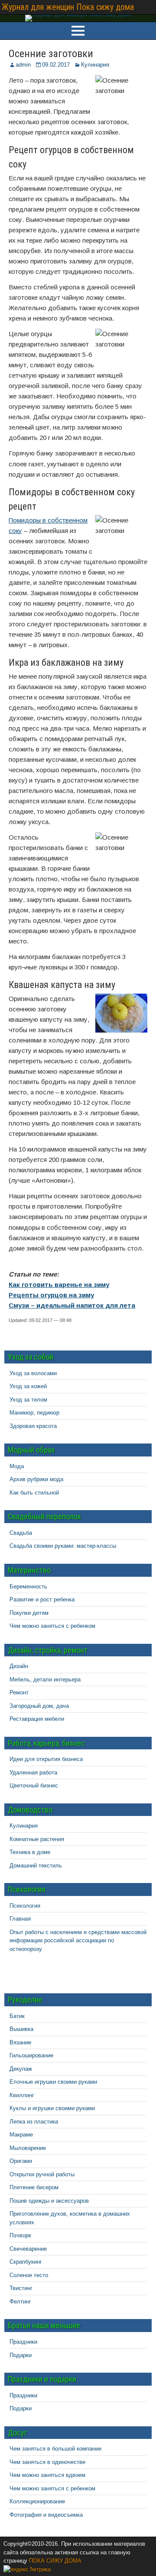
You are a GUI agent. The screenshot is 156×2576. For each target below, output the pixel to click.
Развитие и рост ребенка (42, 1599)
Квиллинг (22, 2095)
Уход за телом (28, 1400)
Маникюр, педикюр (34, 1413)
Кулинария (95, 65)
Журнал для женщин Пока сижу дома (68, 7)
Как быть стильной (34, 1493)
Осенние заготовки (51, 54)
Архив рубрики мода (36, 1479)
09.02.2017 (56, 65)
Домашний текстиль (36, 1865)
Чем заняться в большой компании (55, 2449)
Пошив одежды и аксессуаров (49, 2201)
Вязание (20, 2042)
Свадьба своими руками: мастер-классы (63, 1546)
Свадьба (21, 1533)
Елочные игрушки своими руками (53, 2082)
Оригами (21, 2161)
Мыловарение (28, 2148)
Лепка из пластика (34, 2122)
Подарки (21, 2355)
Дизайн (19, 1666)
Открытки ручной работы (42, 2174)
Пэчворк (20, 2235)
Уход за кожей (28, 1386)
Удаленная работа (33, 1772)
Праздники (23, 2342)
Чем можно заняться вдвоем (47, 2475)
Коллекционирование (37, 2501)
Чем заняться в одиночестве (47, 2462)
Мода (17, 1466)
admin (23, 65)
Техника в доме (30, 1852)
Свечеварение (28, 2249)
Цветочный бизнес (34, 1785)
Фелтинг (20, 2302)
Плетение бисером (34, 2187)
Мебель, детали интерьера (45, 1679)
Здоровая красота (33, 1426)
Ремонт (19, 1692)
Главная (20, 1919)
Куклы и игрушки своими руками (52, 2108)
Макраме (21, 2135)
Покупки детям (29, 1613)
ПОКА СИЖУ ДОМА (55, 2561)
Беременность (28, 1586)
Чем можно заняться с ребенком (52, 1626)
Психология (25, 1906)
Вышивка (21, 2029)
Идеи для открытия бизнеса (46, 1759)
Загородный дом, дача (39, 1706)
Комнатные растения (37, 1839)
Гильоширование (31, 2055)
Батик (17, 2016)
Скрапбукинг (26, 2262)
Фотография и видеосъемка (46, 2515)
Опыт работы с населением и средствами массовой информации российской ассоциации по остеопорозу (78, 1941)
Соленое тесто (29, 2275)
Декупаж (21, 2069)
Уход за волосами (33, 1373)
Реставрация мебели (37, 1719)
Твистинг (21, 2288)
